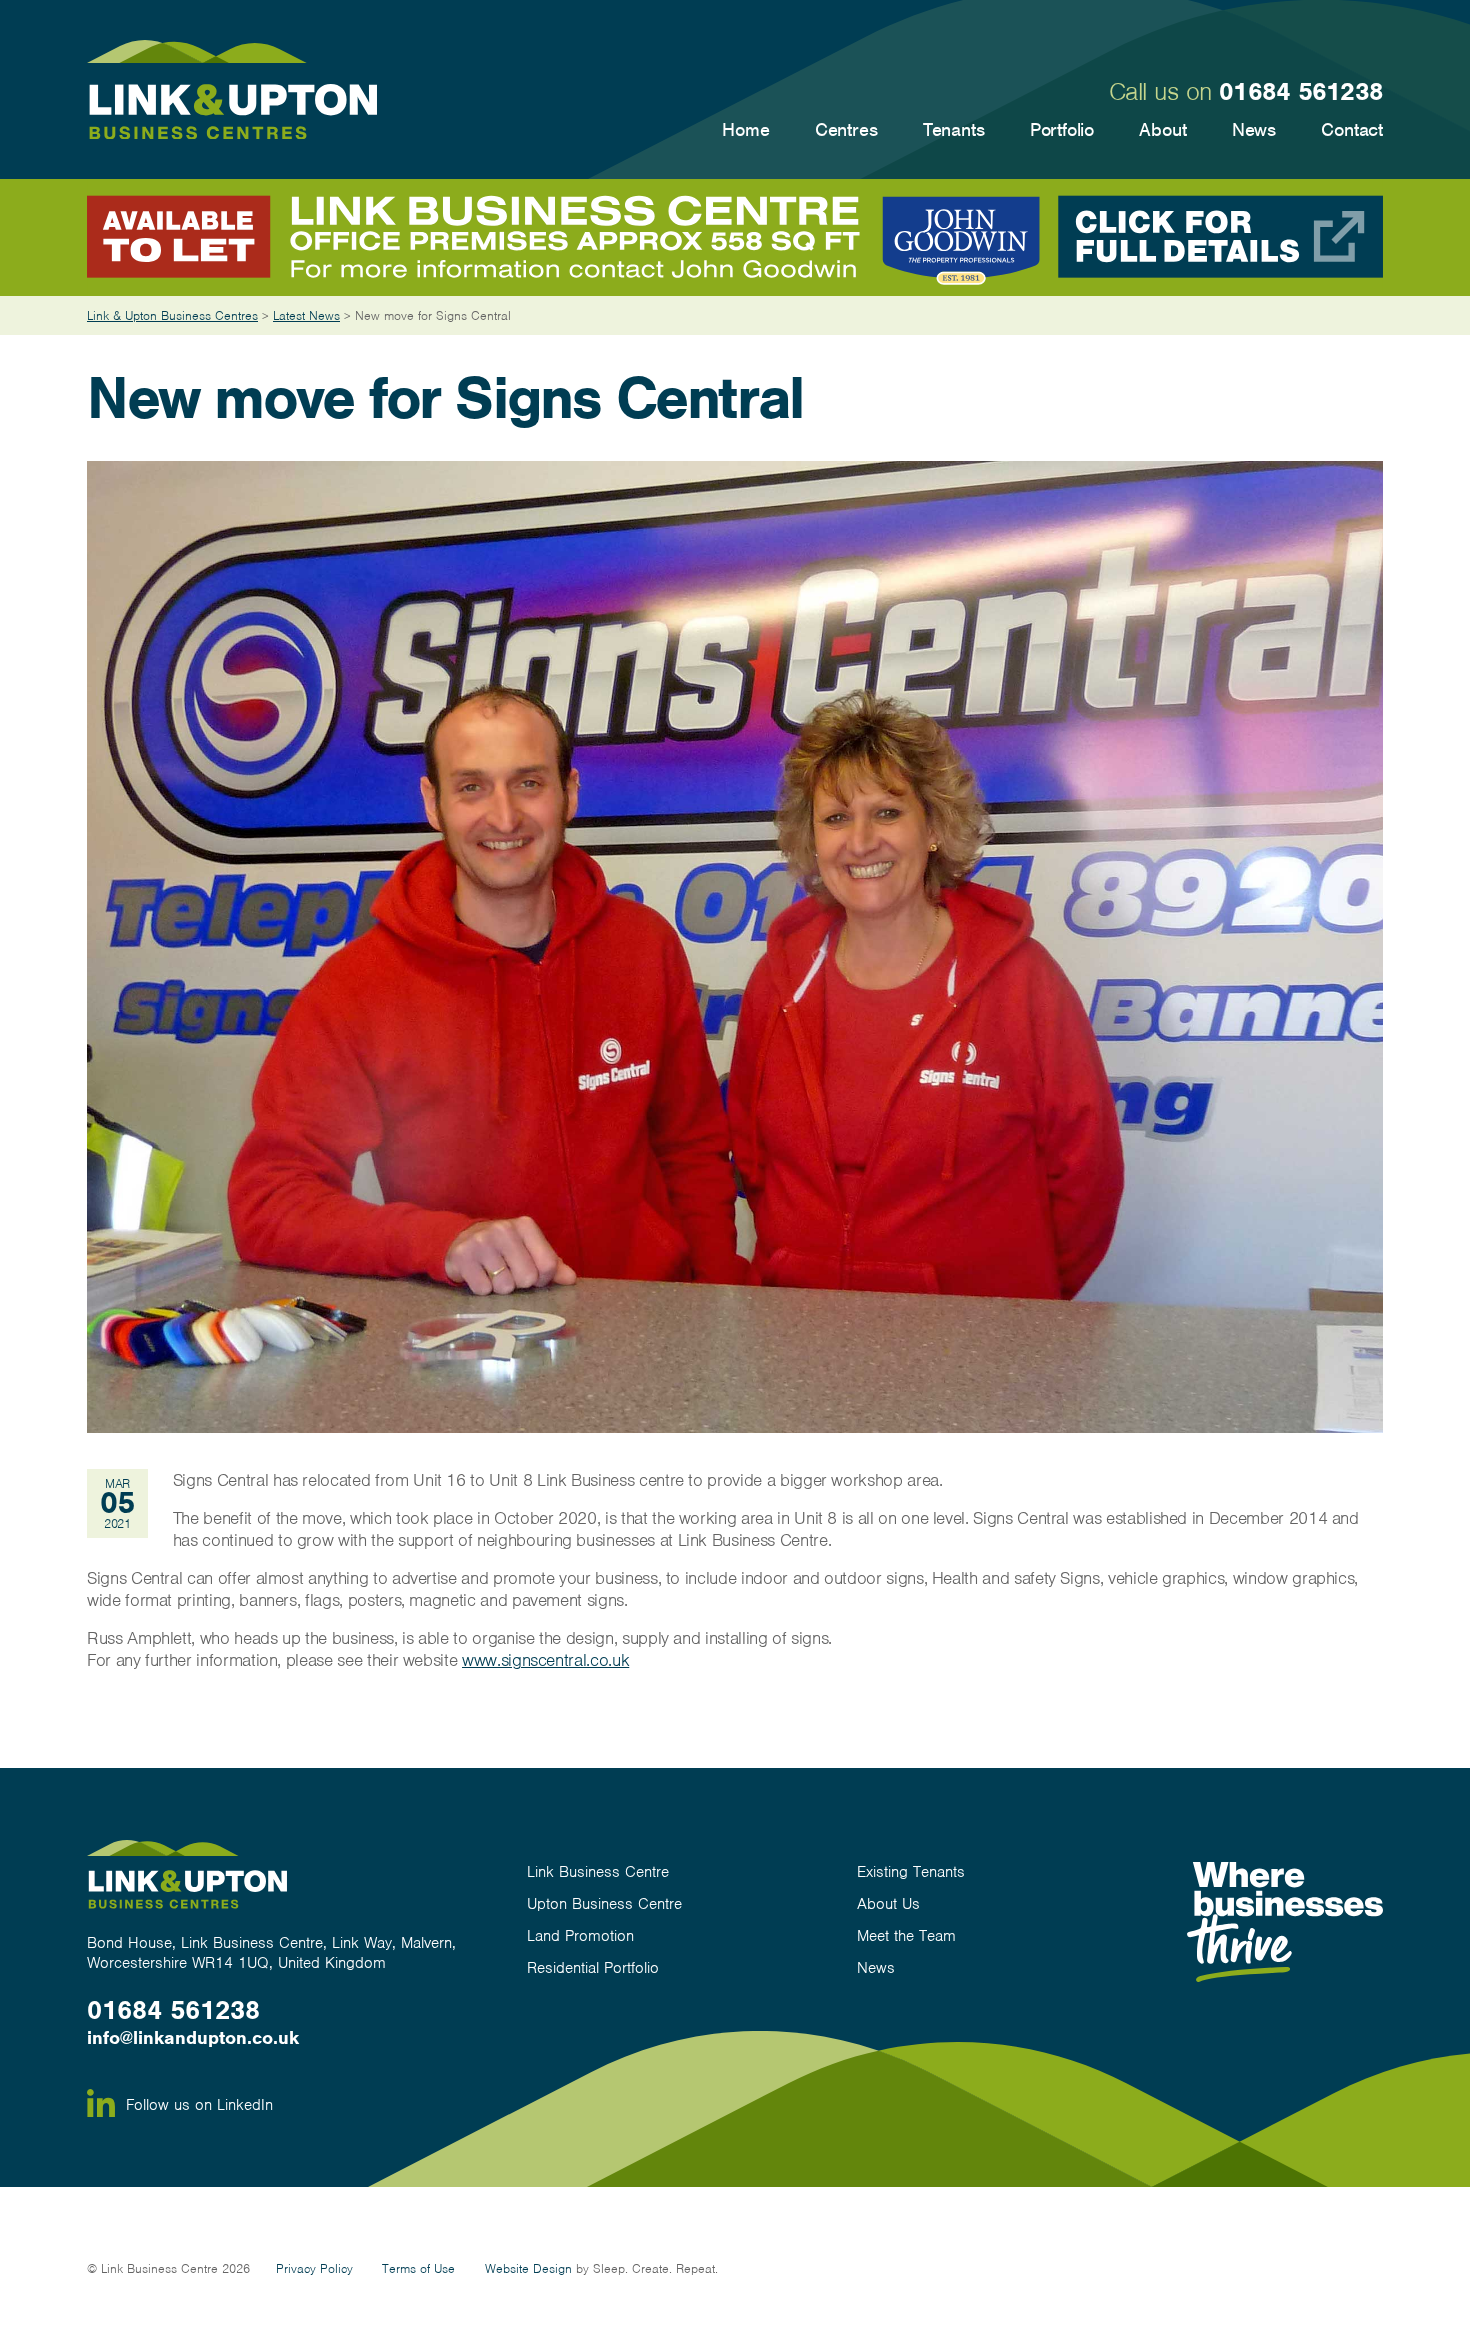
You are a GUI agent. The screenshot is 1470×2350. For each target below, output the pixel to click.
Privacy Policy (314, 2268)
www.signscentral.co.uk (545, 1660)
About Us (888, 1904)
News (876, 1968)
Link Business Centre (598, 1872)
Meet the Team (906, 1936)
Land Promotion (580, 1936)
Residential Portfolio (593, 1968)
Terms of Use (418, 2268)
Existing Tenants (911, 1872)
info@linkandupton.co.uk (193, 2037)
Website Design (528, 2268)
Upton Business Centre (604, 1904)
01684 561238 (1301, 91)
